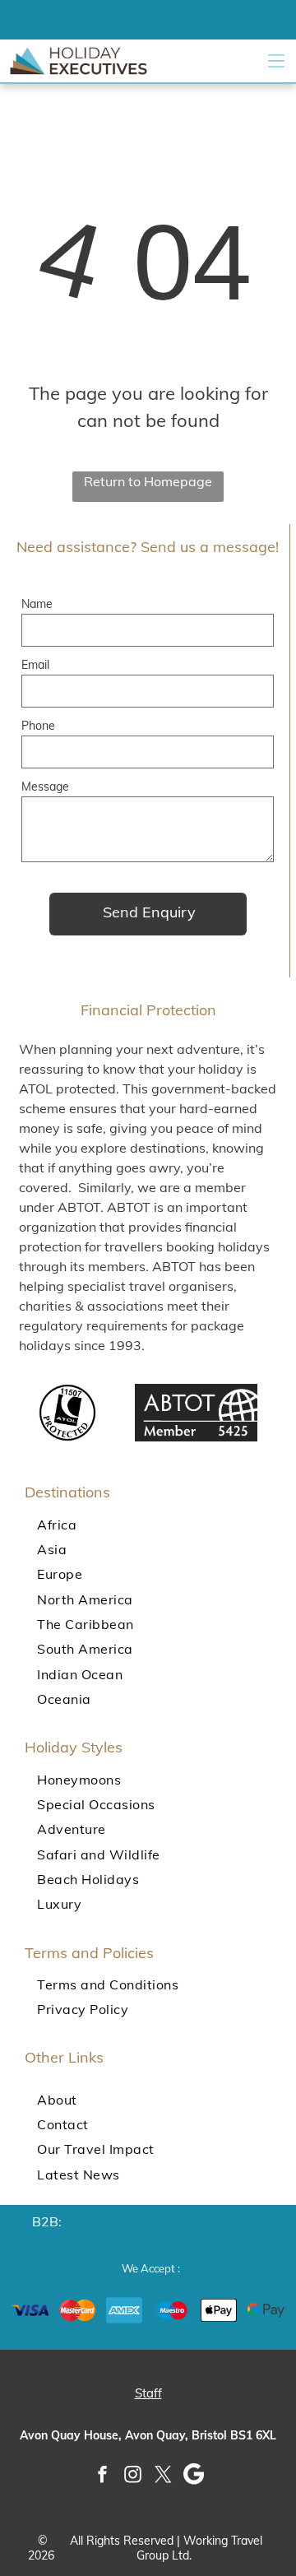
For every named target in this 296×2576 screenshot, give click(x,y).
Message (45, 787)
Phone (38, 726)
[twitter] (164, 2476)
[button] (276, 61)
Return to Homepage (148, 481)
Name (37, 604)
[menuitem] (148, 1524)
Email (35, 665)
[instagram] (133, 2476)
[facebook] (103, 2476)
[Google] (194, 2476)
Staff (148, 2393)
